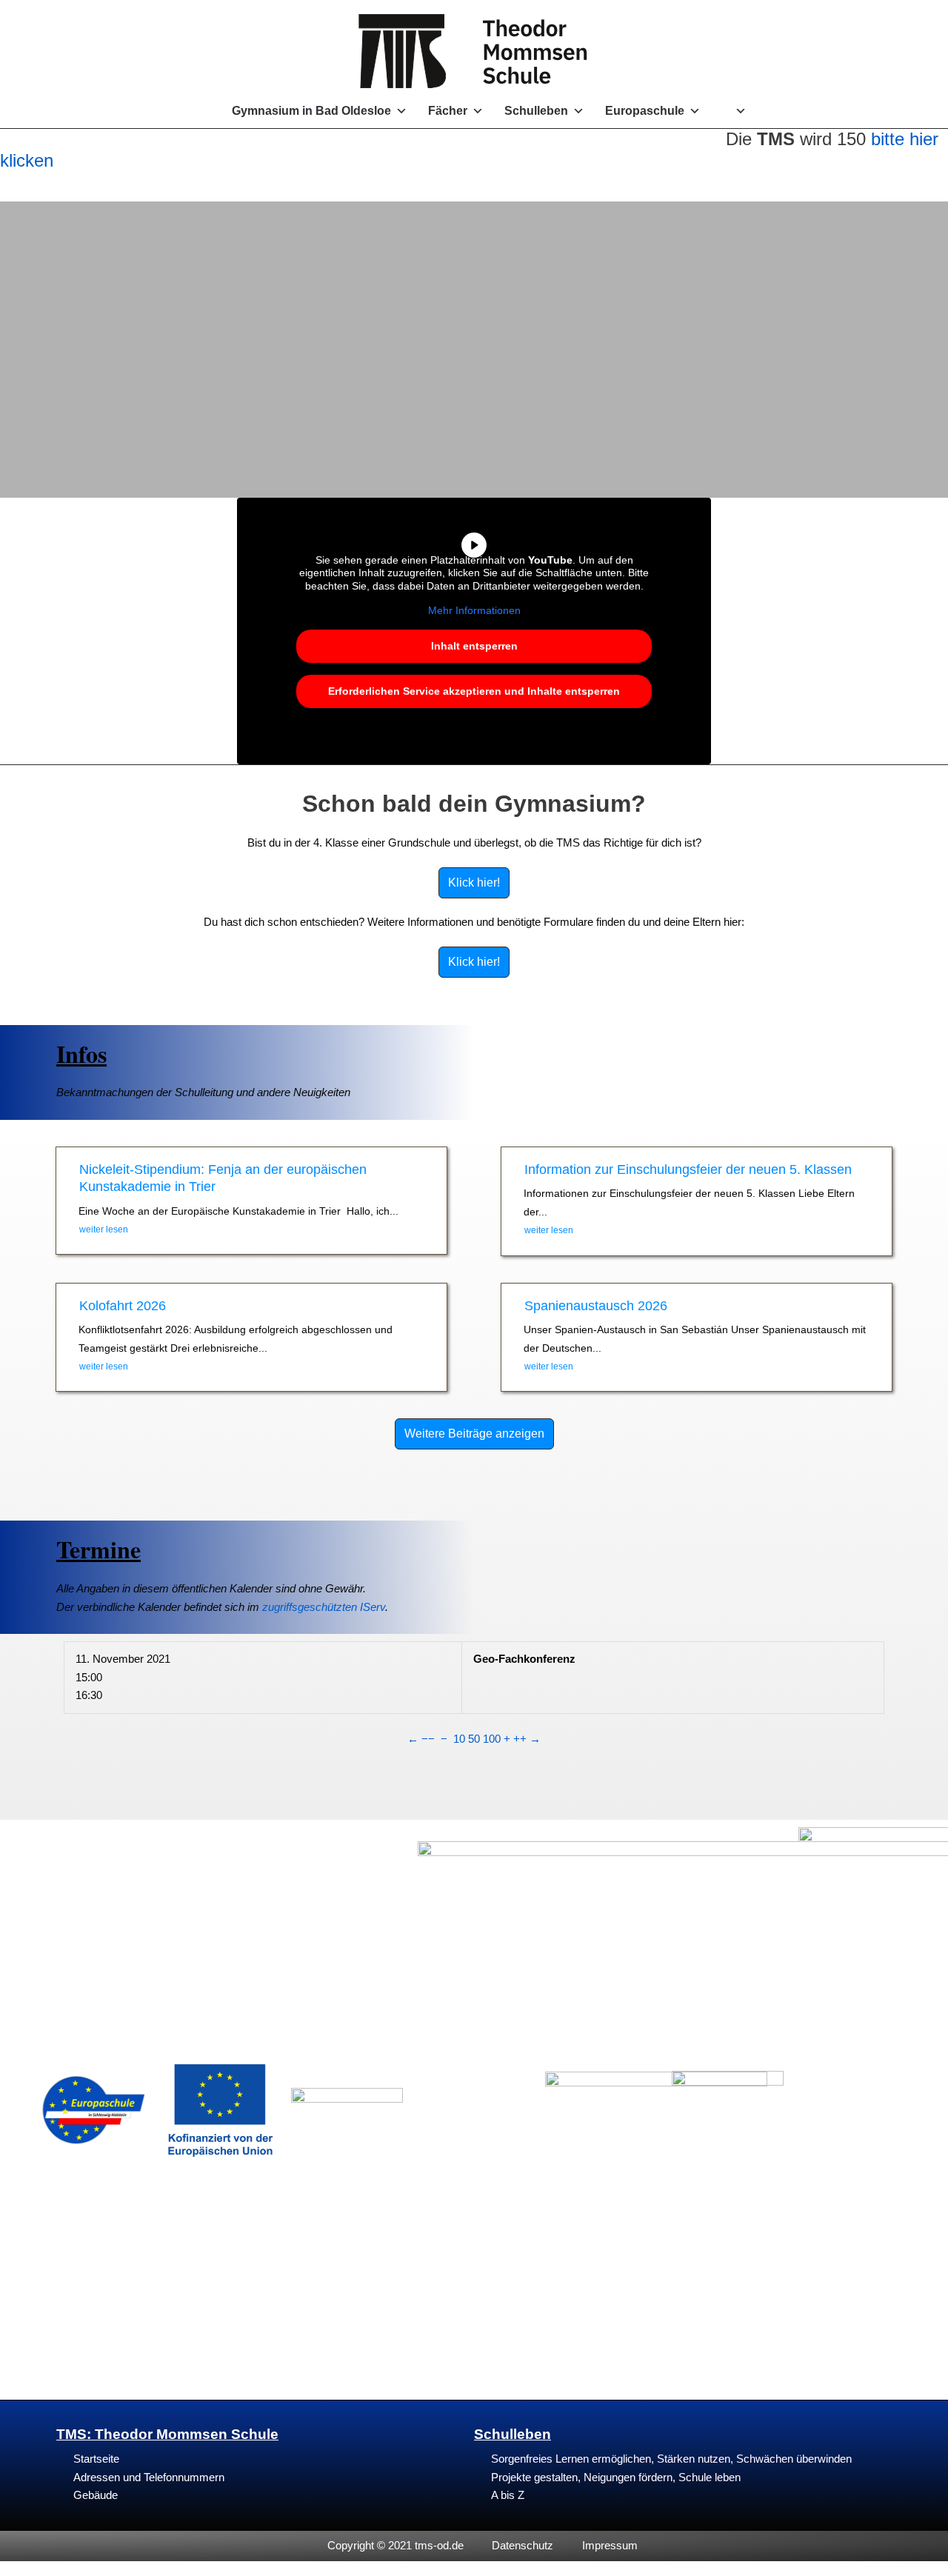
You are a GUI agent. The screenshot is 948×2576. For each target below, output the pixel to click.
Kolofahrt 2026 (123, 1306)
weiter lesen (104, 1229)
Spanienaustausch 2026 (596, 1306)
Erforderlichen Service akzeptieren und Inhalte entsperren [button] (474, 691)
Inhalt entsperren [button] (474, 646)
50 (474, 1739)
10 (459, 1739)
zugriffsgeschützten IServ (324, 1607)
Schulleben (536, 111)
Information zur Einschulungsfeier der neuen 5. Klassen (688, 1169)
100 (492, 1739)
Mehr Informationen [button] (474, 610)
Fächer (448, 111)
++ (520, 1739)
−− (428, 1739)
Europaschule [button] (645, 111)
